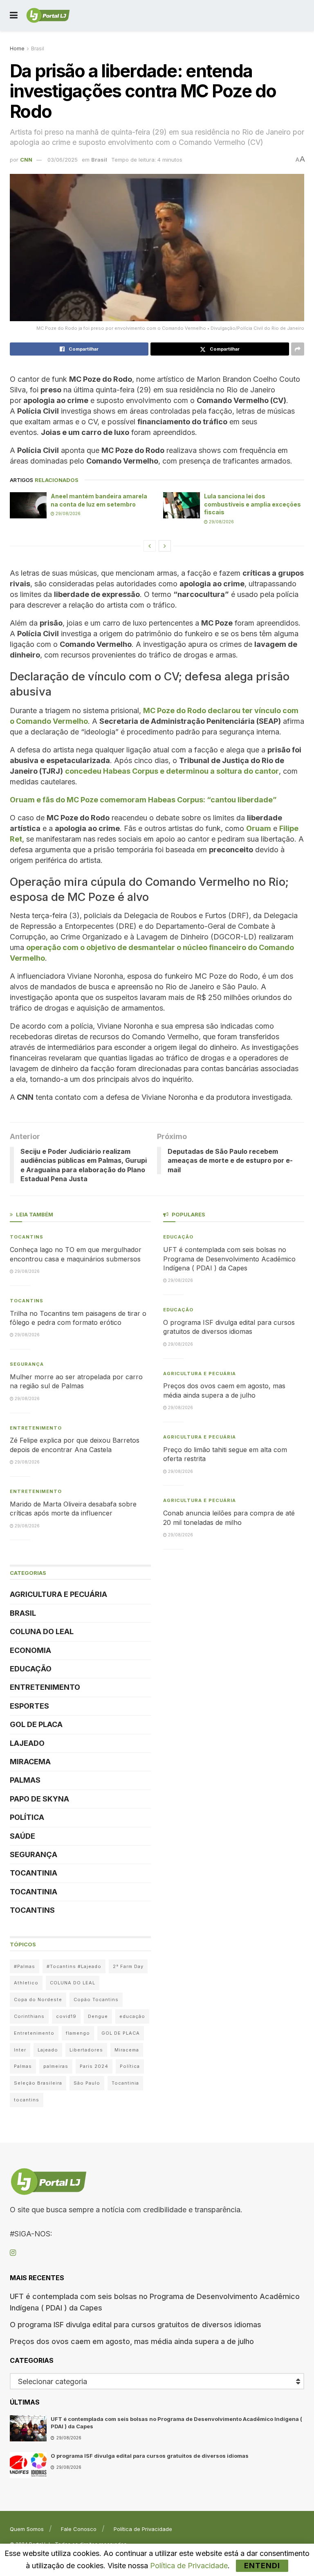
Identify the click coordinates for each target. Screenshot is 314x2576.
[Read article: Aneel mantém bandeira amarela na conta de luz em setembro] (28, 505)
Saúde (22, 1836)
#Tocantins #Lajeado (74, 1966)
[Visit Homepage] (48, 16)
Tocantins (27, 1237)
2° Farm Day (128, 1966)
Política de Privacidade (143, 2529)
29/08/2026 (67, 513)
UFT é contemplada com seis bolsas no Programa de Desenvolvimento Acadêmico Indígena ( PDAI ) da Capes (229, 1259)
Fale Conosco (79, 2529)
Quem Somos (27, 2529)
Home (17, 48)
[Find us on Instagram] (13, 2253)
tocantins (27, 2100)
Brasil (38, 48)
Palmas (25, 1780)
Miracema (30, 1762)
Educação (31, 1669)
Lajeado (27, 1743)
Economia (30, 1650)
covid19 (66, 2016)
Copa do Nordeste (38, 2000)
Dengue (98, 2016)
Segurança (27, 1364)
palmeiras (56, 2066)
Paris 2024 (94, 2066)
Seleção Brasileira (38, 2083)
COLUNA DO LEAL (42, 1631)
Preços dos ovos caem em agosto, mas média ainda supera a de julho (132, 2341)
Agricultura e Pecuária (58, 1594)
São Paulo (87, 2083)
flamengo (78, 2033)
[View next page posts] (165, 546)
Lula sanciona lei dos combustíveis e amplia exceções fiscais (252, 504)
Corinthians (29, 2016)
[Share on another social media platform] (298, 349)
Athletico (26, 1983)
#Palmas (25, 1966)
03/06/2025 (63, 160)
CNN (26, 160)
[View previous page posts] (150, 546)
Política (27, 1817)
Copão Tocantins (96, 2000)
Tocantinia (34, 1873)
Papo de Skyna (39, 1799)
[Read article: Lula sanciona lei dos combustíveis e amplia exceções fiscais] (182, 505)
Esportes (29, 1706)
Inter (20, 2050)
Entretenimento (36, 1428)
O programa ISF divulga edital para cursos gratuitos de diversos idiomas (136, 2325)
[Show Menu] (14, 15)
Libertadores (86, 2050)
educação (132, 2016)
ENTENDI (262, 2566)
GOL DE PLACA (36, 1724)
